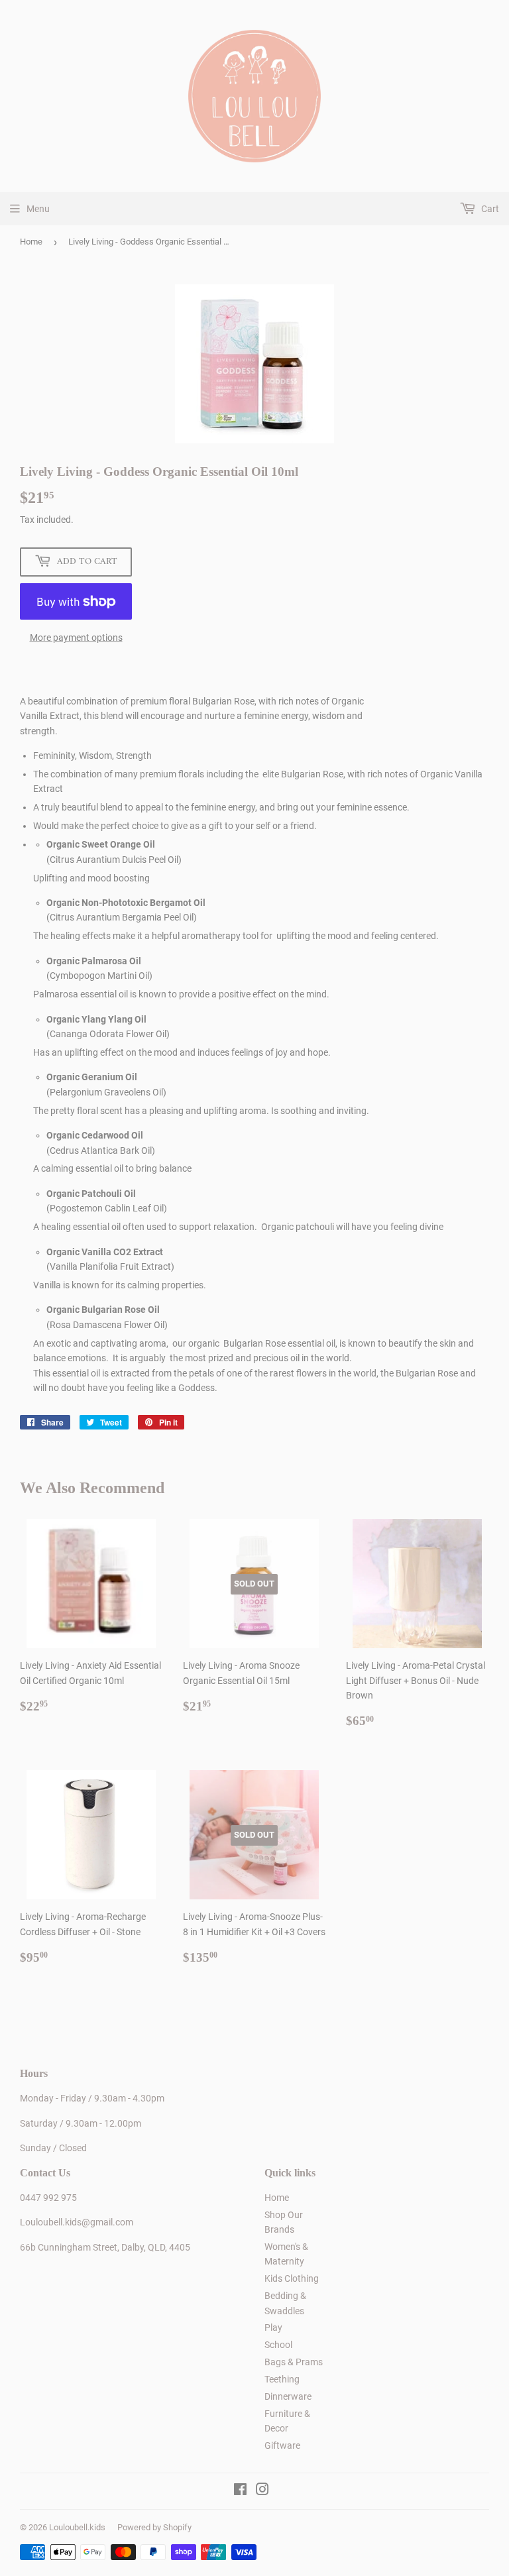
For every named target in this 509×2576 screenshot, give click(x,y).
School (278, 2345)
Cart (489, 209)
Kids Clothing (292, 2278)
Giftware (282, 2445)
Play (273, 2327)
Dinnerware (288, 2396)
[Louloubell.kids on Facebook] (240, 2491)
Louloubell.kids (77, 2527)
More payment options (76, 638)
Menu (38, 209)
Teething (282, 2379)
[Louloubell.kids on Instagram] (262, 2491)
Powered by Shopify (154, 2527)
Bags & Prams (294, 2362)
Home (31, 242)
